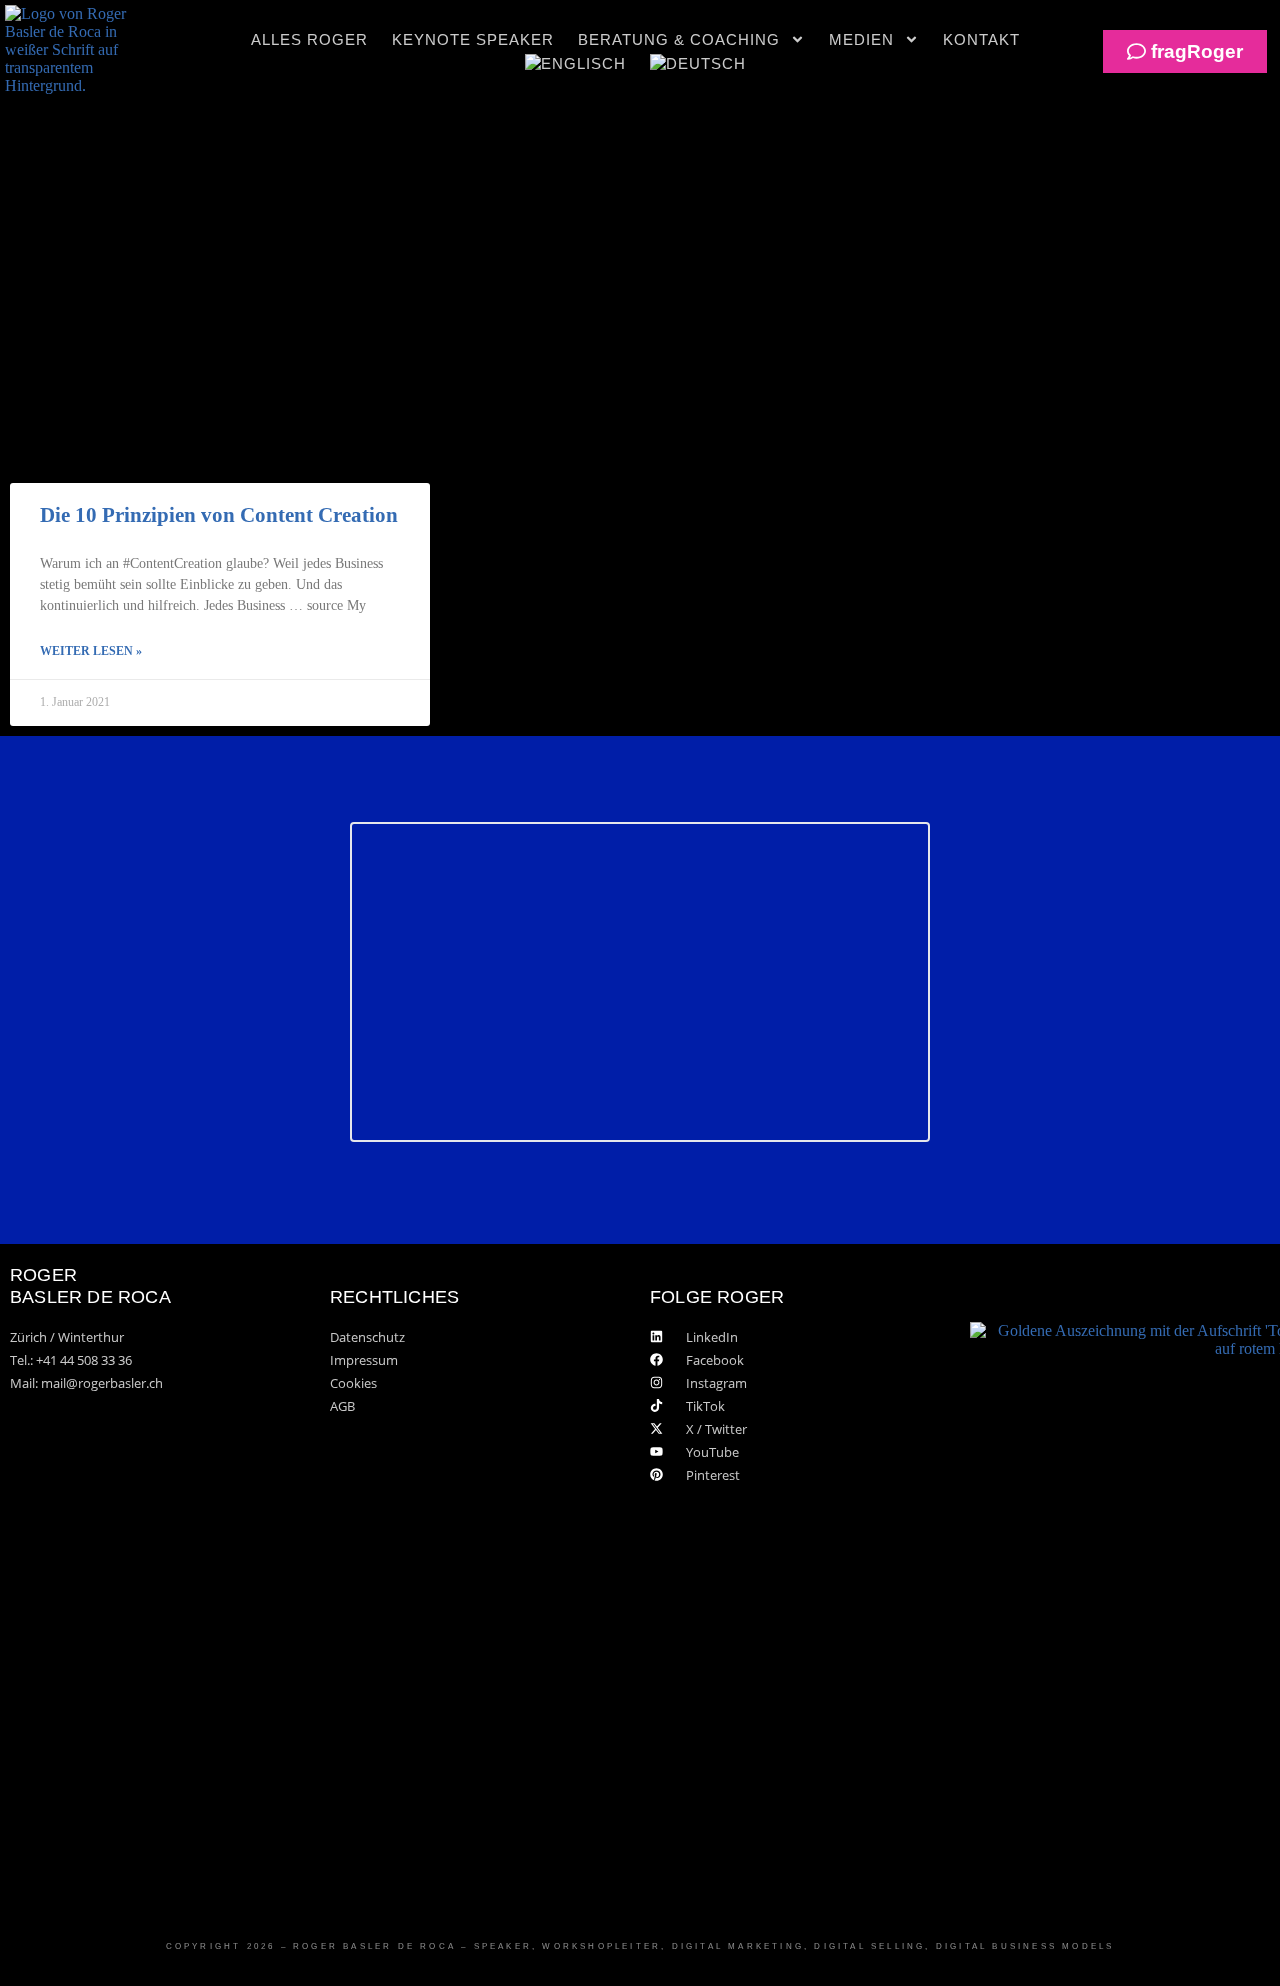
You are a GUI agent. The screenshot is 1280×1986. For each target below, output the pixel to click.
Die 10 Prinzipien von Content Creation (219, 515)
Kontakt (981, 39)
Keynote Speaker (473, 39)
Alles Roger (309, 39)
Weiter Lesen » (91, 651)
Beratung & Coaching (679, 39)
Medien (861, 39)
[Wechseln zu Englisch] (575, 64)
